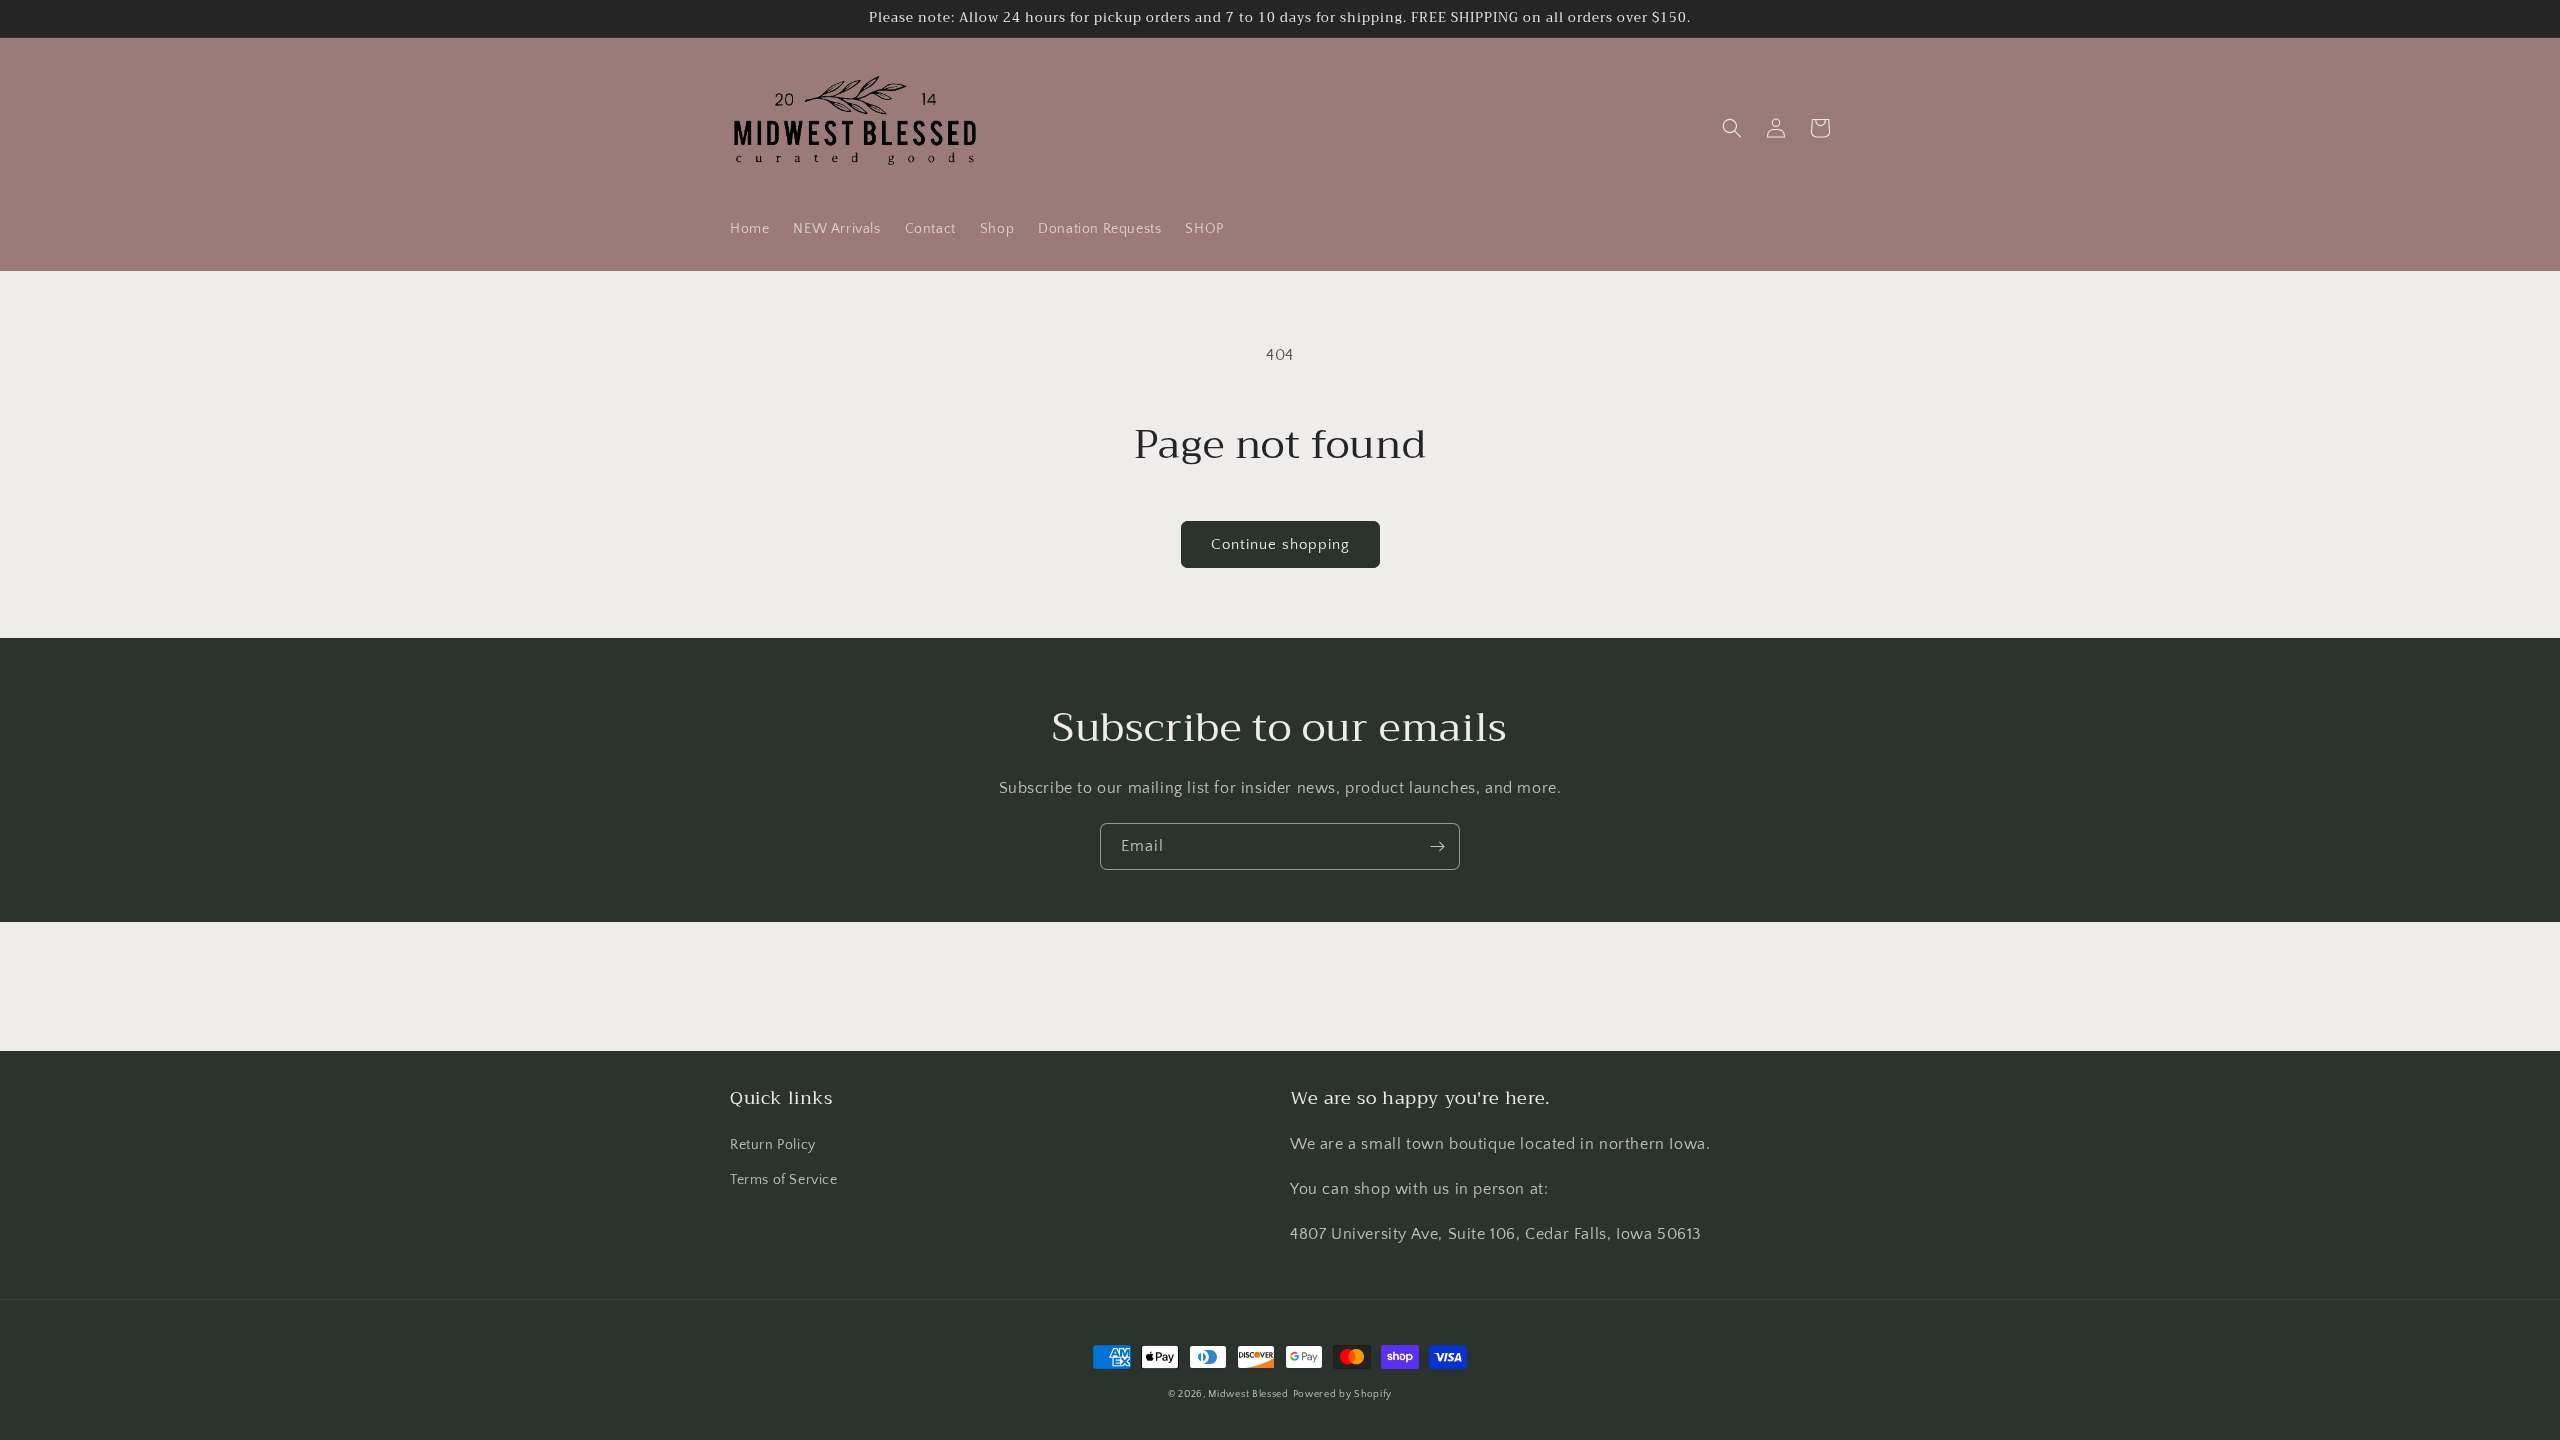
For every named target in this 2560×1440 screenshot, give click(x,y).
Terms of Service (784, 1180)
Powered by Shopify (1343, 1394)
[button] (1732, 128)
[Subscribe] (1437, 846)
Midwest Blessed (1248, 1394)
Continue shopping (1280, 544)
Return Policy (773, 1145)
